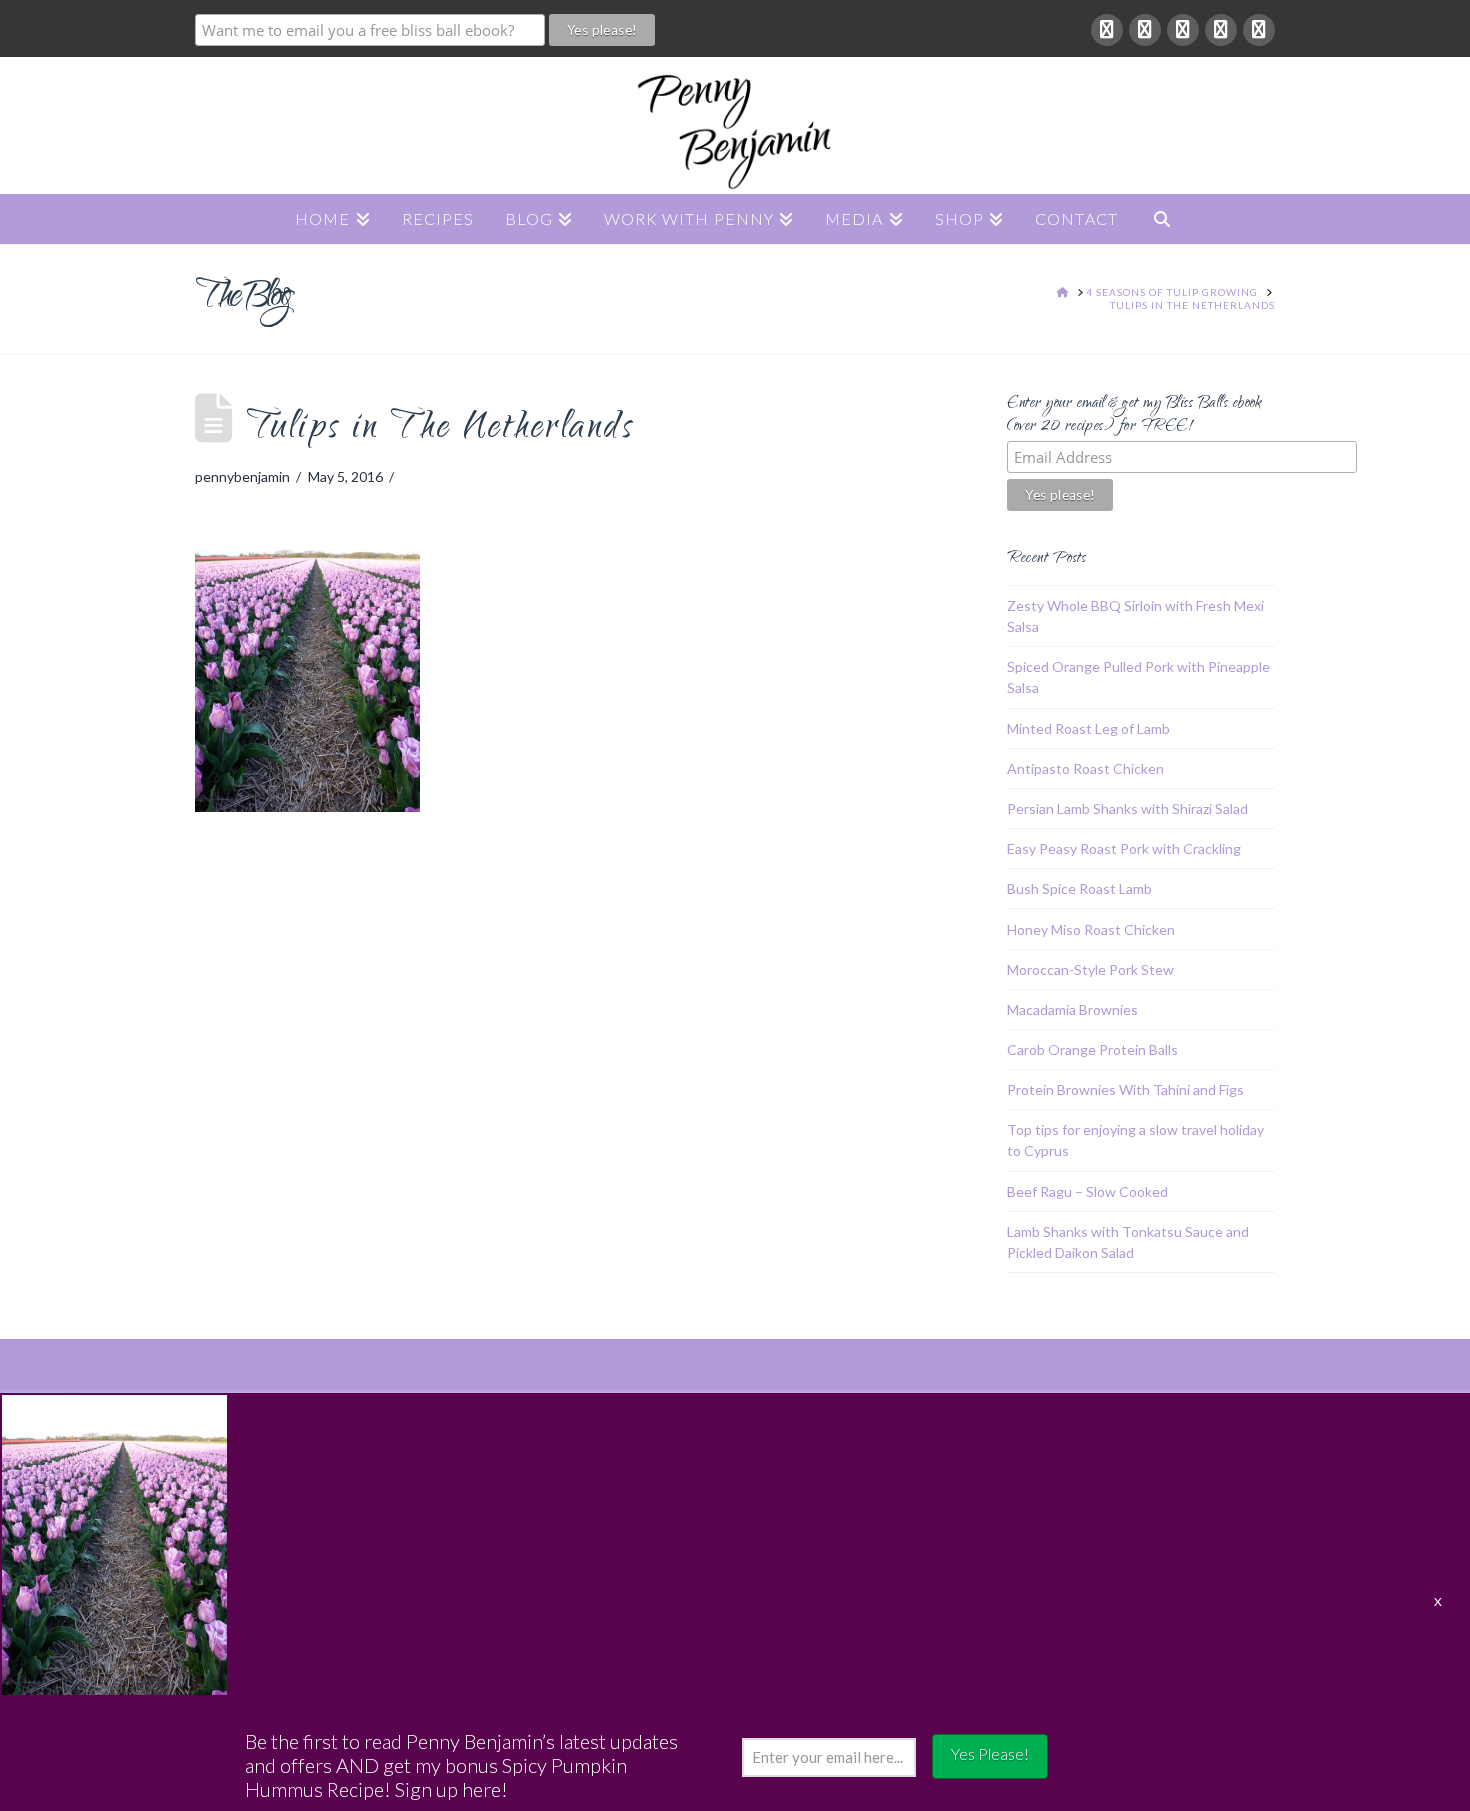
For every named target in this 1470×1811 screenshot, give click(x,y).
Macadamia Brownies (1072, 1009)
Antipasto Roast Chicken (1085, 768)
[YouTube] (1221, 30)
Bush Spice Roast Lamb (1079, 888)
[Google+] (1145, 30)
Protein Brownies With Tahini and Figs (1125, 1089)
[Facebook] (1107, 30)
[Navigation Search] (1162, 219)
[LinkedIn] (1183, 30)
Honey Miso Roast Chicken (1091, 929)
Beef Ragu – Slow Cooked (1087, 1191)
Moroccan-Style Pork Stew (1090, 969)
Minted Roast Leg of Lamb (1088, 728)
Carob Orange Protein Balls (1092, 1049)
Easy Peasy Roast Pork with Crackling (1124, 848)
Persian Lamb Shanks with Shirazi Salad (1127, 808)
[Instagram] (1259, 30)
